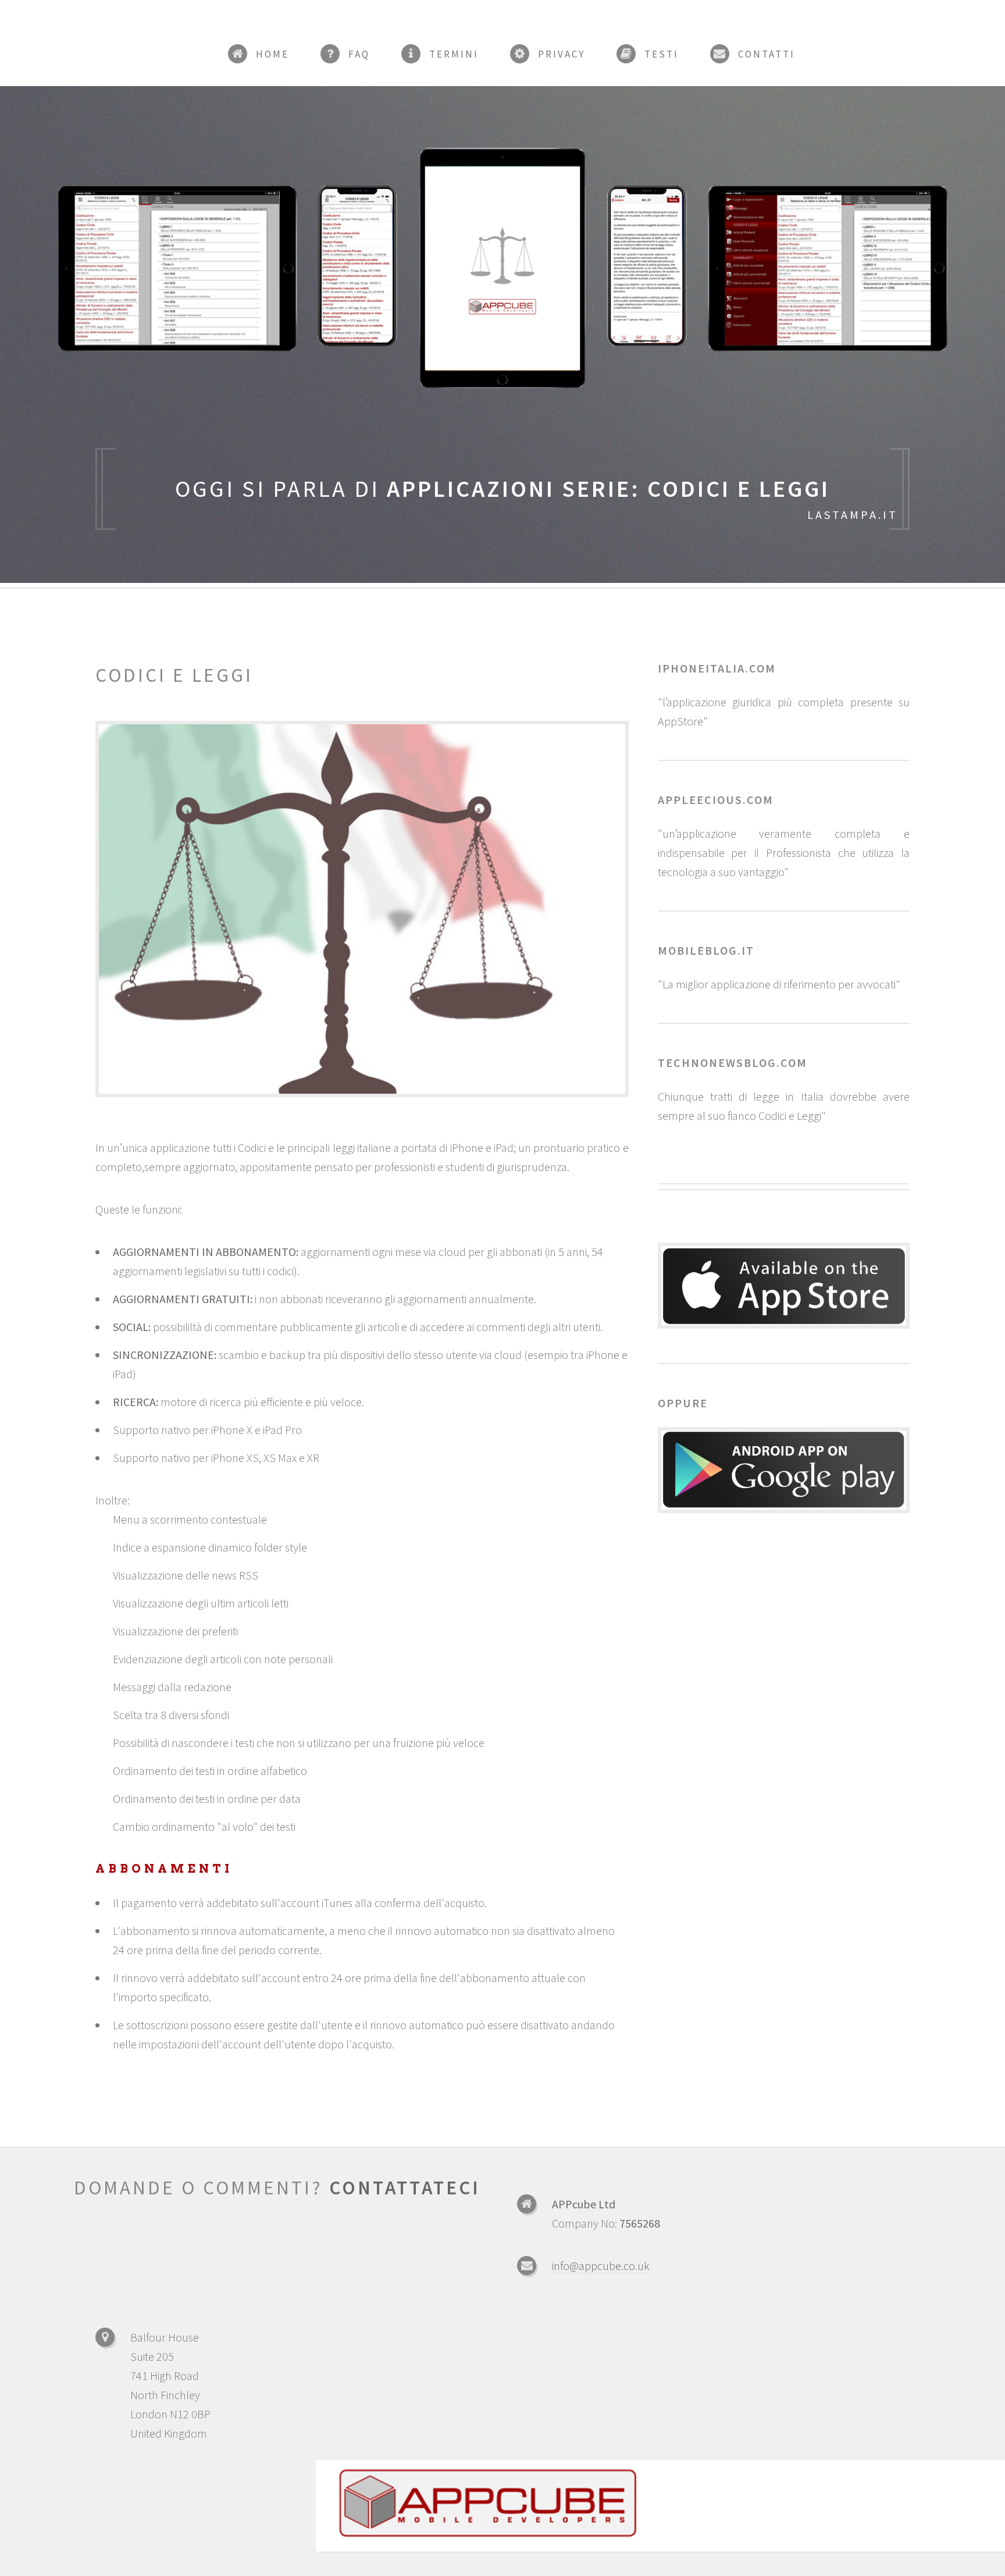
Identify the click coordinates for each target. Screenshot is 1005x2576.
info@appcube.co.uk (601, 2266)
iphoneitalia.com (717, 668)
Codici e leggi (174, 675)
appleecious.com (716, 800)
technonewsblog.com (733, 1063)
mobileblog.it (706, 950)
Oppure (683, 1403)
